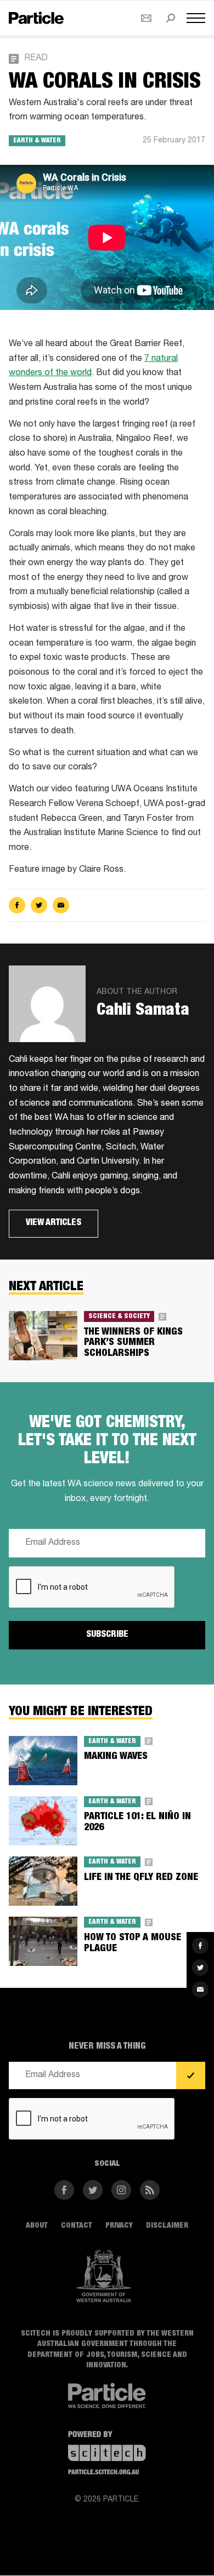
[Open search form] (171, 18)
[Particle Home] (36, 18)
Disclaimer (167, 2226)
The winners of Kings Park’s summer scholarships (133, 1343)
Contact (77, 2226)
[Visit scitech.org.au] (107, 2454)
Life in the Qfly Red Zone (141, 1878)
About (37, 2226)
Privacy (119, 2226)
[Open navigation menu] (196, 18)
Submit (191, 2076)
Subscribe (107, 1635)
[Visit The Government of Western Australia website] (104, 2276)
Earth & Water (37, 141)
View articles (54, 1223)
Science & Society (119, 1316)
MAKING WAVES (116, 1757)
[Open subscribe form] (146, 18)
